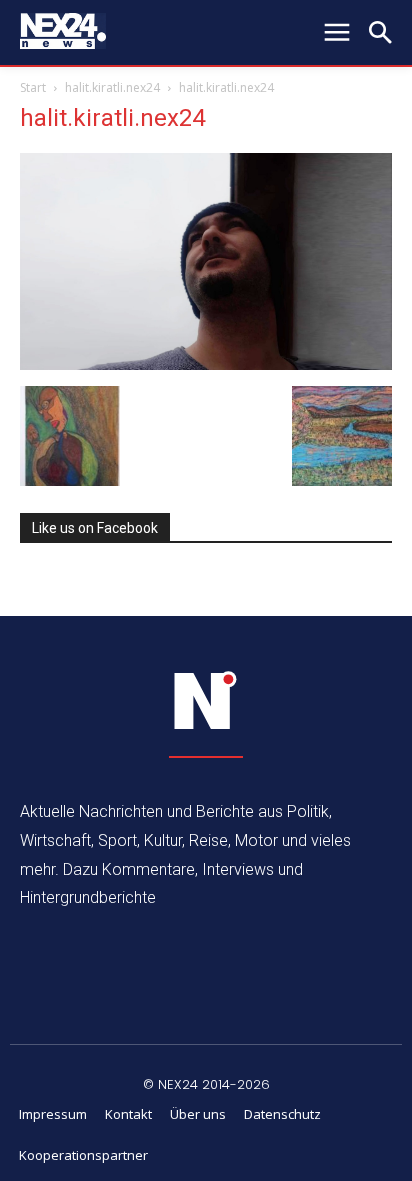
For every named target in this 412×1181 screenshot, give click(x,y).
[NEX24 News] (206, 701)
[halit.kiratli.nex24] (206, 364)
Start (33, 87)
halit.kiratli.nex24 (112, 87)
